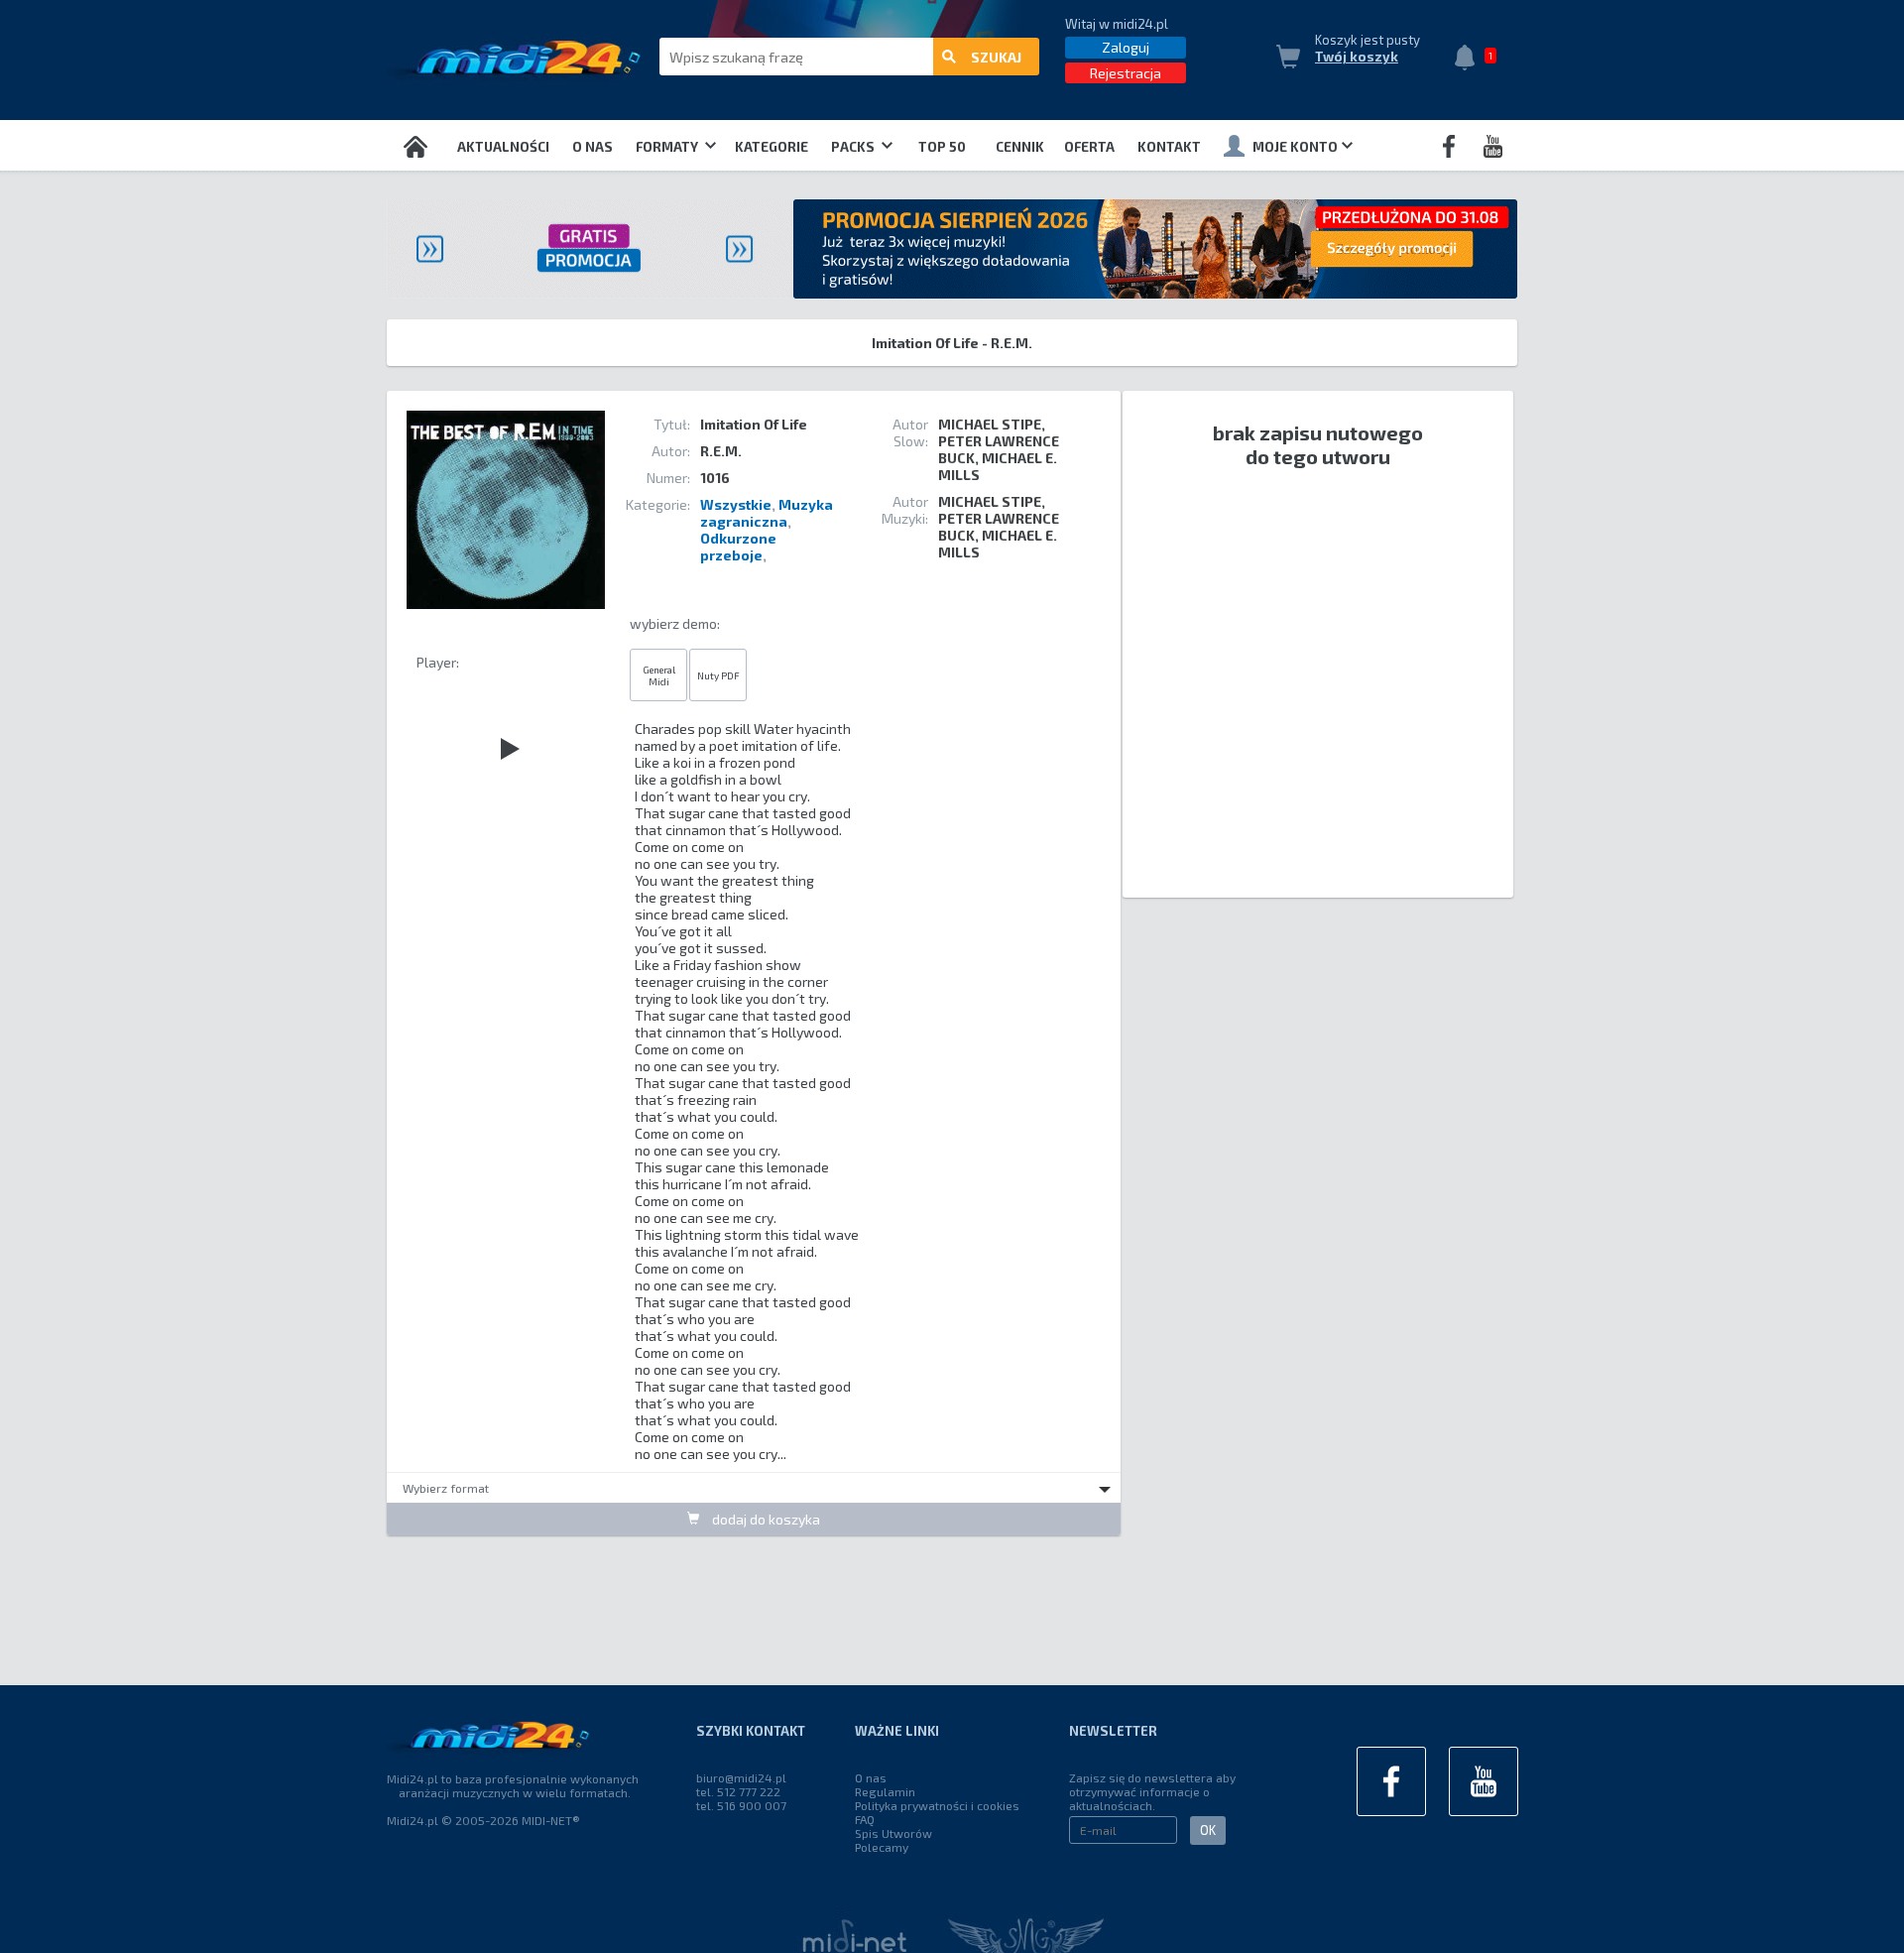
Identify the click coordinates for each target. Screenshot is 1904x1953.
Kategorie (772, 147)
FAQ (865, 1819)
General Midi (659, 675)
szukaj (996, 57)
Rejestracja (1126, 73)
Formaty (668, 147)
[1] (1470, 60)
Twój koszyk (1357, 57)
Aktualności (503, 147)
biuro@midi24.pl (741, 1777)
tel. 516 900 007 (741, 1805)
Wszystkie (736, 504)
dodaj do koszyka (765, 1519)
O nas (593, 147)
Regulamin (885, 1791)
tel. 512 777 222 (738, 1791)
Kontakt (1169, 147)
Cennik (1020, 147)
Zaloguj (1126, 47)
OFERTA (1089, 147)
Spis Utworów (893, 1833)
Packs (854, 147)
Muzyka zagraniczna (767, 513)
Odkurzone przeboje (738, 547)
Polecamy (882, 1847)
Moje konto (1295, 147)
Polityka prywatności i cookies (937, 1805)
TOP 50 (942, 147)
